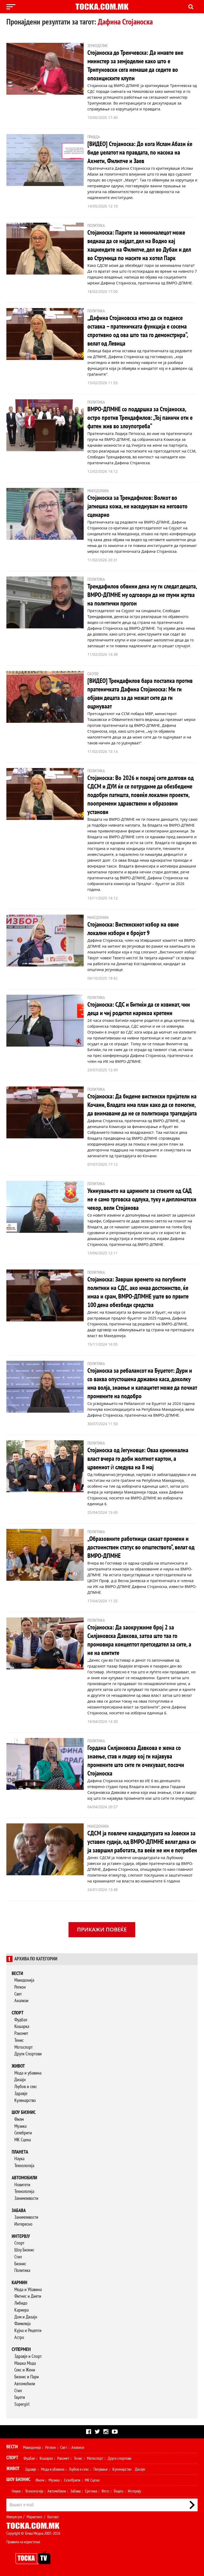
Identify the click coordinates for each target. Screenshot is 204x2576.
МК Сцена (23, 2140)
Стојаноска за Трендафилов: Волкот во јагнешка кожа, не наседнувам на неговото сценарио (137, 506)
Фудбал (21, 2020)
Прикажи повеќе (102, 1929)
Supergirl (22, 2404)
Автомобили (24, 2178)
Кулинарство (25, 2100)
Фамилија (22, 2324)
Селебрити (23, 2133)
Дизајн (20, 2080)
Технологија (24, 2166)
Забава (19, 2211)
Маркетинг (35, 2517)
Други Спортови (28, 2054)
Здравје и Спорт (28, 2356)
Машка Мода (25, 2363)
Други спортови (119, 2458)
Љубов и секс (26, 2087)
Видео (118, 2491)
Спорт (18, 2013)
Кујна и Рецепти (28, 2331)
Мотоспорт (24, 2047)
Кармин (20, 2283)
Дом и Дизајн (26, 2317)
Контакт (53, 2517)
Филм (19, 2119)
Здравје (21, 2094)
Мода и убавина (28, 2073)
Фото (105, 2491)
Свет (18, 1994)
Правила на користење (23, 2542)
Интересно (23, 2224)
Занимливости (26, 2198)
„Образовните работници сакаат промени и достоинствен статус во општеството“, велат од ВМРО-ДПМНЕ (141, 1547)
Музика (20, 2126)
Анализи (21, 2001)
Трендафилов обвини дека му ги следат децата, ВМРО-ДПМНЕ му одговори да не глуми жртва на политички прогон (142, 595)
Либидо (21, 2303)
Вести (17, 1974)
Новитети (22, 2185)
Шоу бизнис (24, 2112)
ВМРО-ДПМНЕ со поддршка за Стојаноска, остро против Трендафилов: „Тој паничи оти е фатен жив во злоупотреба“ (140, 418)
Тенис (19, 2040)
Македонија (24, 1980)
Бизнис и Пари (27, 2377)
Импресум (14, 2517)
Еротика (91, 2491)
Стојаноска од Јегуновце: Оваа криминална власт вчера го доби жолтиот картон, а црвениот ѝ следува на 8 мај (138, 1459)
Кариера (22, 2310)
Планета (20, 2152)
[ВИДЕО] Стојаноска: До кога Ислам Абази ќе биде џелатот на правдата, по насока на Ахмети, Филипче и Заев (140, 153)
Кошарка (22, 2027)
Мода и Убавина (28, 2290)
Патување (101, 2469)
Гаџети (20, 2397)
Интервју (21, 2236)
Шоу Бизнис (24, 2250)
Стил (18, 2257)
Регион (20, 1987)
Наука (19, 2159)
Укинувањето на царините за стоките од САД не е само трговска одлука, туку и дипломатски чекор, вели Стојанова (142, 1199)
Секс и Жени (25, 2370)
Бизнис (20, 2264)
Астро (19, 2338)
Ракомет (21, 2033)
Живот (18, 2066)
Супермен (21, 2349)
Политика (22, 2270)
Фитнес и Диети (28, 2296)
